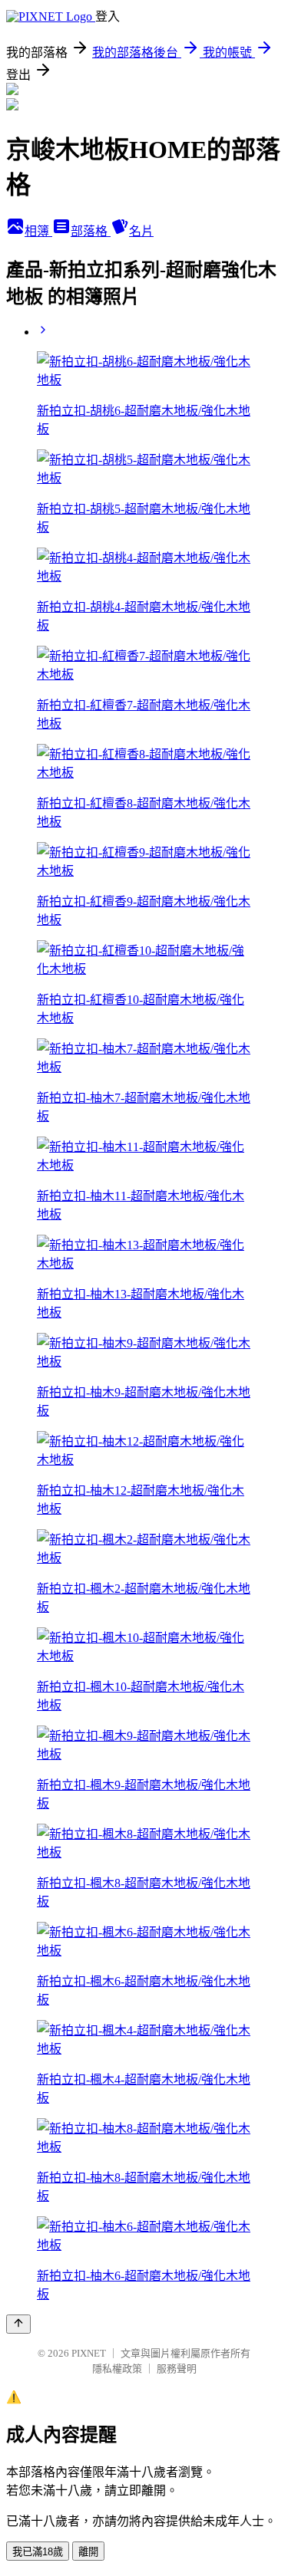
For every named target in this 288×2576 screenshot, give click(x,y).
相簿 (38, 231)
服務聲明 (177, 2369)
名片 (141, 231)
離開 (88, 2552)
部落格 (91, 231)
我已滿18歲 (38, 2552)
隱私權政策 (117, 2369)
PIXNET (89, 2353)
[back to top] (18, 2324)
